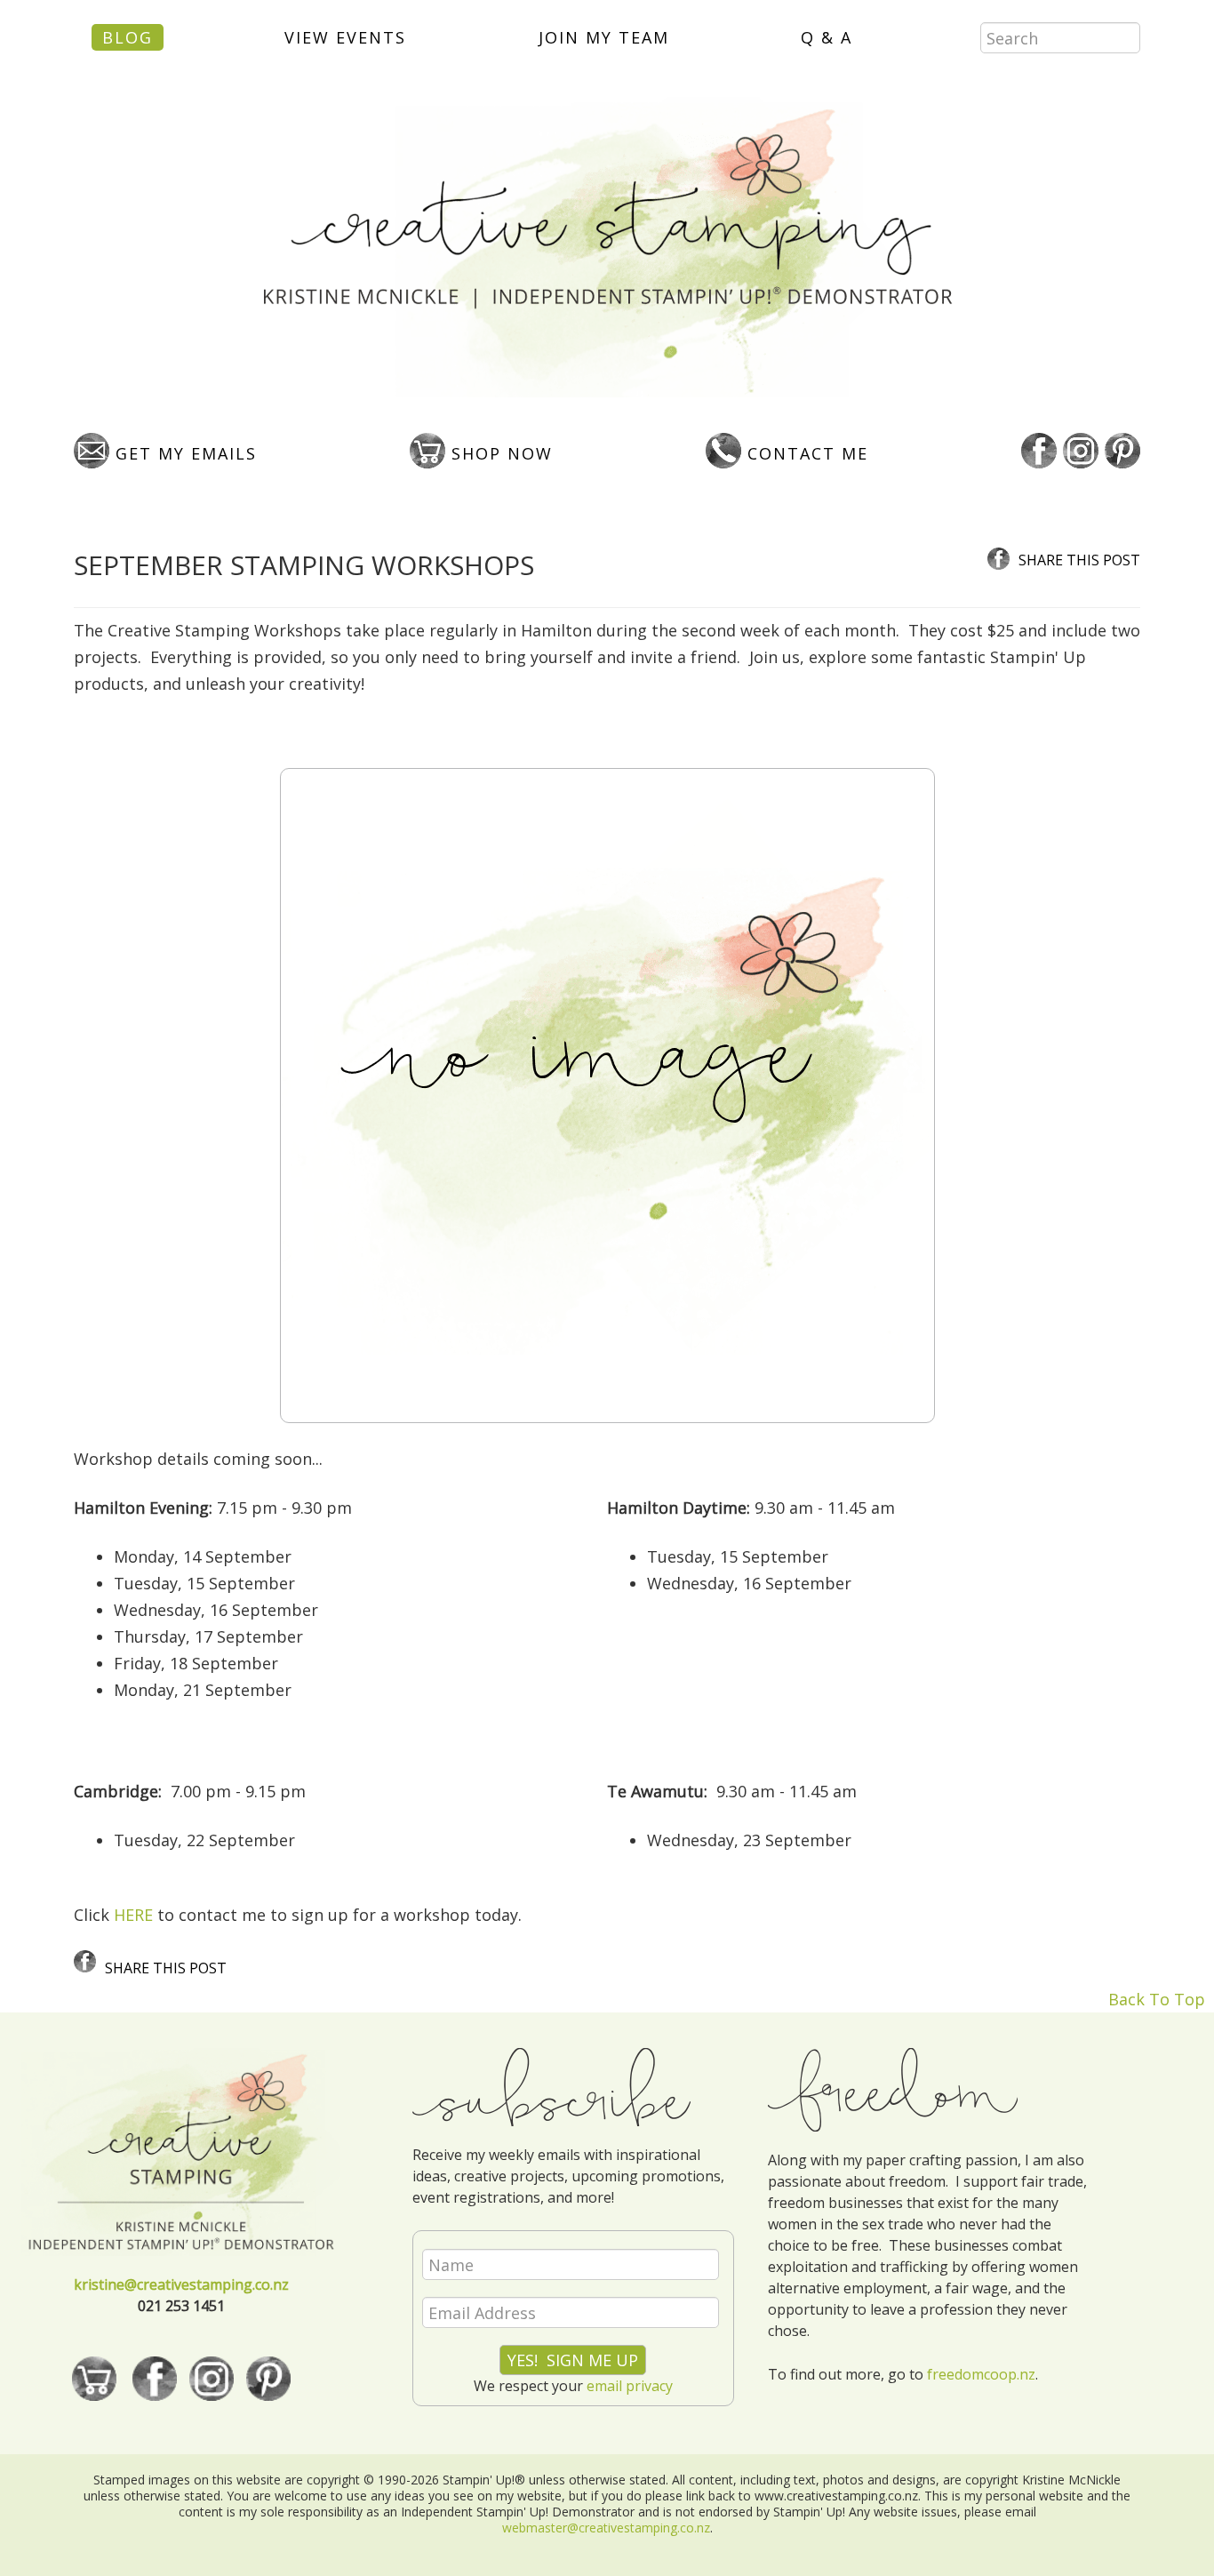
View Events (345, 37)
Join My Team (604, 37)
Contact (805, 453)
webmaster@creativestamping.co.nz (606, 2528)
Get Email (183, 453)
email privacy (630, 2386)
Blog (128, 37)
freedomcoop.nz (981, 2374)
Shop (499, 453)
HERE (133, 1915)
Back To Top (1157, 1999)
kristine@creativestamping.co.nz (181, 2284)
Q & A (827, 37)
